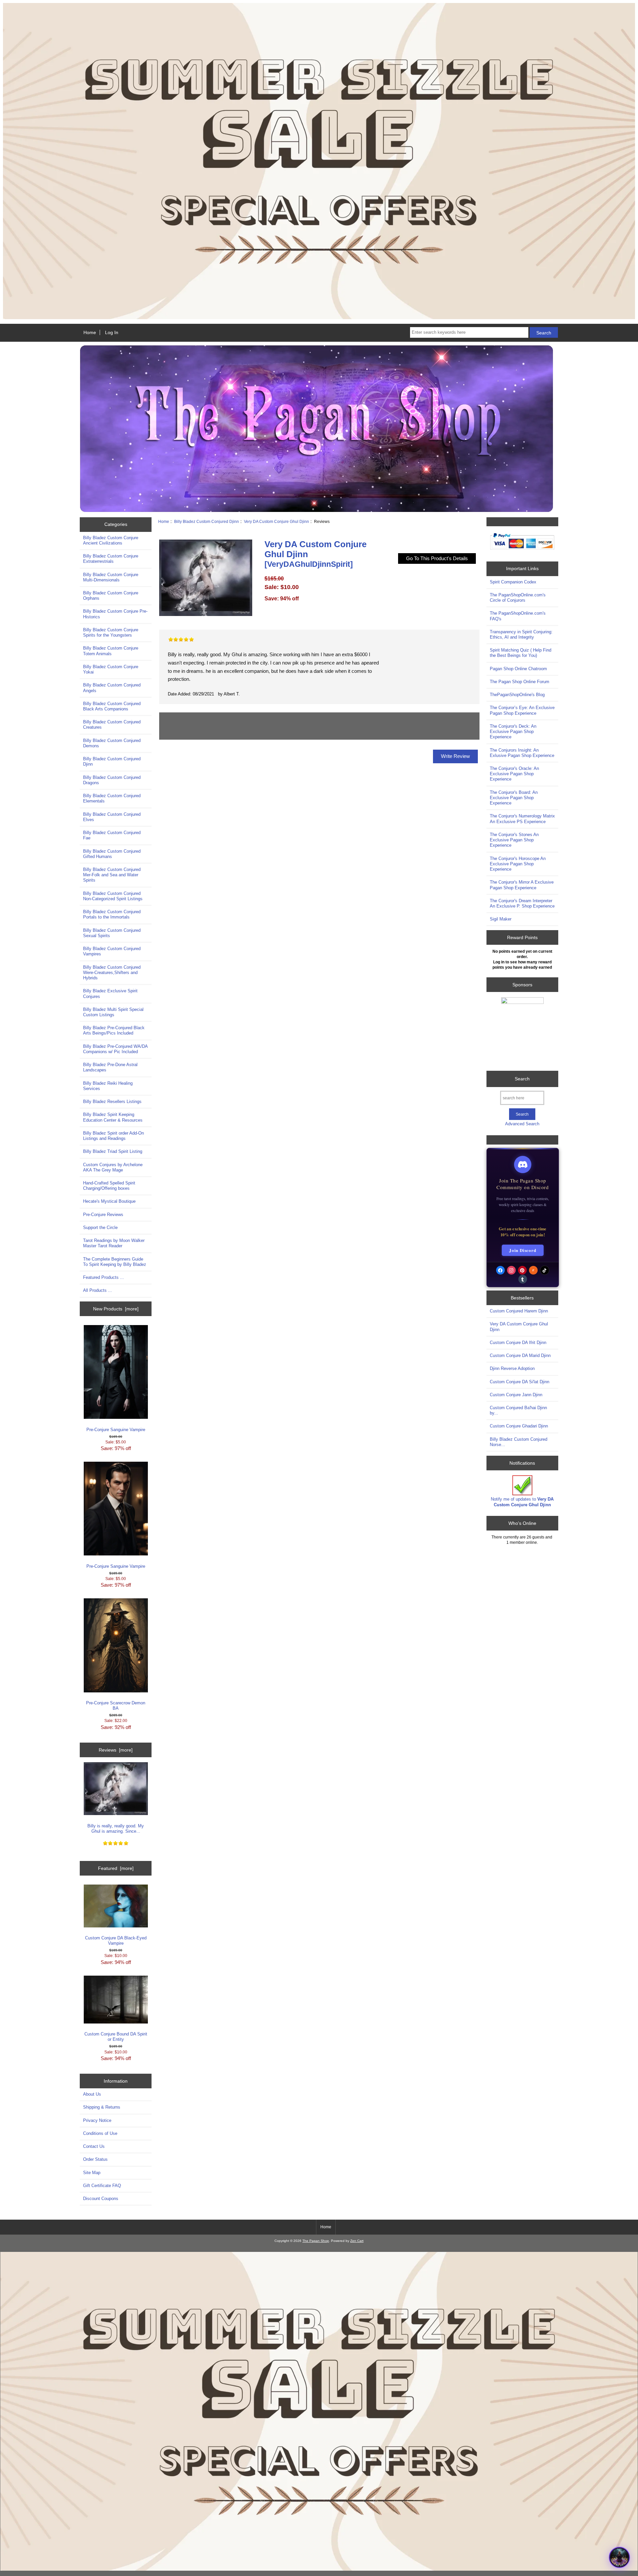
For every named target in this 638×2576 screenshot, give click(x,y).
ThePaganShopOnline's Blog (517, 695)
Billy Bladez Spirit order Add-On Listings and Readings (113, 1136)
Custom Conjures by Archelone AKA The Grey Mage (113, 1167)
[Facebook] (500, 1270)
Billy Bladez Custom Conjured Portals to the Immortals (112, 914)
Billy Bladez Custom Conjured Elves (112, 817)
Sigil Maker (501, 919)
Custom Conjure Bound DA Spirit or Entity (116, 2037)
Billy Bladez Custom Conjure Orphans (111, 596)
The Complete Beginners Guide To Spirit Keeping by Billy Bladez (115, 1262)
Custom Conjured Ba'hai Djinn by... (518, 1410)
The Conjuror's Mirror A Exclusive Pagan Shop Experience (522, 885)
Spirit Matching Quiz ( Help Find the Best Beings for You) (521, 653)
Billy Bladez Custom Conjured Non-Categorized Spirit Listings (113, 896)
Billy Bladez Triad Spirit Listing (113, 1151)
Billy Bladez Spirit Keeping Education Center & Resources (113, 1117)
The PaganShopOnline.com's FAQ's (518, 616)
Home (90, 332)
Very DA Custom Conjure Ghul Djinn (276, 521)
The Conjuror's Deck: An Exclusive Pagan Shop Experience (513, 732)
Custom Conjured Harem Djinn (519, 1311)
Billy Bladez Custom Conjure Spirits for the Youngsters (111, 632)
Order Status (95, 2159)
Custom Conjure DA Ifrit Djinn (518, 1343)
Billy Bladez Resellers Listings (112, 1102)
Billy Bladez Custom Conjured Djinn (207, 521)
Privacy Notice (97, 2120)
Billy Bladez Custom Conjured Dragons (112, 780)
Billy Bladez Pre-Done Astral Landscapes (110, 1067)
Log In (112, 332)
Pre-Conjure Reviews (103, 1215)
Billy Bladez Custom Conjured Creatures (112, 725)
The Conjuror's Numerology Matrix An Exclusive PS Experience (522, 819)
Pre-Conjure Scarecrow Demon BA (116, 1706)
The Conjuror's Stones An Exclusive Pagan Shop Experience (514, 840)
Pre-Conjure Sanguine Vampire (116, 1430)
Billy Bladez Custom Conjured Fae (112, 835)
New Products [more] (116, 1309)
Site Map (92, 2173)
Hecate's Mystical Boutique (109, 1201)
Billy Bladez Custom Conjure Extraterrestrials (111, 559)
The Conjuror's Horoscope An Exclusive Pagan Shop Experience (518, 864)
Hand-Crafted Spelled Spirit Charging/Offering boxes (109, 1186)
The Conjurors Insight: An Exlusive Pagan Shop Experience (522, 753)
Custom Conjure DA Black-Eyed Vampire (116, 1941)
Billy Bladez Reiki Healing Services (108, 1086)
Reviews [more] (116, 1750)
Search (522, 1079)
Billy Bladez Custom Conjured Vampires (112, 951)
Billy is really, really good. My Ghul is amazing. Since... (116, 1829)
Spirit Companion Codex (513, 582)
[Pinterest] (522, 1270)
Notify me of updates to (522, 1502)
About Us (92, 2094)
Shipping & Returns (102, 2107)
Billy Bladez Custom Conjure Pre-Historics (115, 614)
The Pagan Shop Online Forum (520, 682)
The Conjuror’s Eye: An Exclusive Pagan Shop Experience (522, 710)
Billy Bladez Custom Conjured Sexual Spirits (112, 933)
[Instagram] (511, 1270)
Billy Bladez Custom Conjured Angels (112, 688)
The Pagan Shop (316, 2241)
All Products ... (98, 1290)
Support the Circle (100, 1227)
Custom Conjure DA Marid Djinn (520, 1355)
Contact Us (94, 2146)
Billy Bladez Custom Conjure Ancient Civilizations (111, 540)
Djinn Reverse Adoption (512, 1368)
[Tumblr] (523, 1279)
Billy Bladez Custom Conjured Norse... (519, 1442)
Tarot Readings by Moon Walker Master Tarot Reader (114, 1243)
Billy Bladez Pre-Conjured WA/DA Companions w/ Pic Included (115, 1049)
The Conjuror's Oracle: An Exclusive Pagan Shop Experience (514, 774)
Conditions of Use (100, 2133)
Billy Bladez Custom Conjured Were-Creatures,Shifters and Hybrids (112, 973)
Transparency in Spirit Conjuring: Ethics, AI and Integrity (521, 634)
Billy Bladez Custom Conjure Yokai (111, 669)
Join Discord (523, 1250)
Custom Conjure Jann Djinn (516, 1395)
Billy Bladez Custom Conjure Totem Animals (111, 651)
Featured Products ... (104, 1277)
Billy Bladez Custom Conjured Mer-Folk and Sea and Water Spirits (112, 875)
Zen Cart (357, 2241)
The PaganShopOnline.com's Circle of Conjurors (518, 598)
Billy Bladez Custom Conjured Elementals (112, 798)
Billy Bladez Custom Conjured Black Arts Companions (112, 706)
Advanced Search (522, 1124)
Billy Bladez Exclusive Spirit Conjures (110, 993)
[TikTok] (545, 1270)
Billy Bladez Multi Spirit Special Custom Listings (113, 1012)
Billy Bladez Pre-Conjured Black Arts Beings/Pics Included (114, 1030)
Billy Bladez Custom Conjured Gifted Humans (112, 854)
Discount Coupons (101, 2199)
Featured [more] (116, 1868)
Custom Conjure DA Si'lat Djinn (520, 1382)
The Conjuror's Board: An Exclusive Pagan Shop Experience (514, 798)
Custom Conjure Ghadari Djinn (519, 1426)
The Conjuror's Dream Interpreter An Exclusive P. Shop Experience (522, 903)
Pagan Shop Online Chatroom (518, 669)
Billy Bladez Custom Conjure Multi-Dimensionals (111, 577)
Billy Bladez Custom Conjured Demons (112, 743)
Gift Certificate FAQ (102, 2186)
